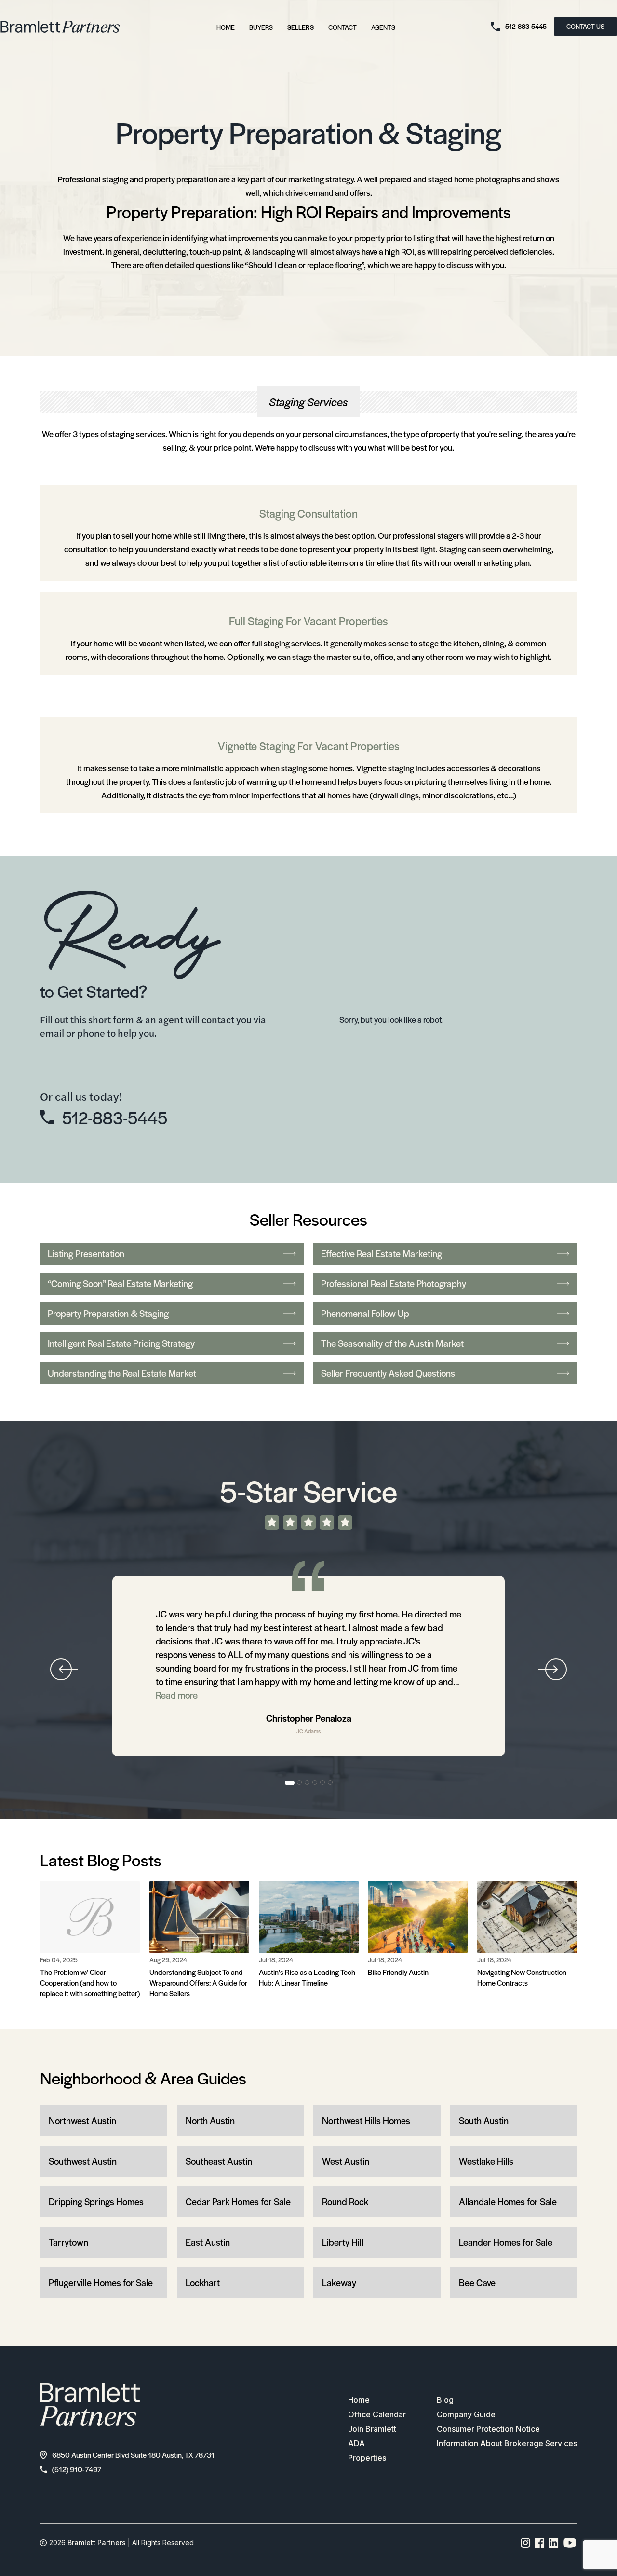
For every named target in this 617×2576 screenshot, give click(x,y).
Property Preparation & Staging (108, 1313)
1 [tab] (290, 1783)
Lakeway (339, 2282)
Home (226, 27)
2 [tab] (300, 1783)
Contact (342, 27)
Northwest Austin (82, 2120)
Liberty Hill (343, 2242)
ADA (356, 2443)
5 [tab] (323, 1783)
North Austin (210, 2120)
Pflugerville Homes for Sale (101, 2282)
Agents (383, 27)
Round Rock (345, 2201)
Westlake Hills (486, 2161)
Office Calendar (377, 2414)
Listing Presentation (86, 1254)
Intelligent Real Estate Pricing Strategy (121, 1343)
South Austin (484, 2120)
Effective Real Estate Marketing (382, 1254)
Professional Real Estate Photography (394, 1283)
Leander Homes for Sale (506, 2242)
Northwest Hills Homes (366, 2120)
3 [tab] (308, 1783)
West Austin (346, 2161)
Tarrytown (68, 2242)
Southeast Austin (219, 2161)
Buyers (261, 27)
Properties (367, 2458)
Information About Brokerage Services (507, 2443)
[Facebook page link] (540, 2543)
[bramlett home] (60, 27)
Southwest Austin (83, 2161)
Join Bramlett (372, 2429)
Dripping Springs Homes (96, 2201)
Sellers (301, 27)
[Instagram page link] (526, 2543)
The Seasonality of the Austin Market (392, 1343)
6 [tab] (331, 1783)
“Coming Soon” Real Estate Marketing (120, 1283)
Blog (445, 2400)
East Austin (208, 2242)
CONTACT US (585, 26)
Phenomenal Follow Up (365, 1313)
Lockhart (203, 2282)
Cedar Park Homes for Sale (238, 2201)
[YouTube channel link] (570, 2543)
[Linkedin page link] (554, 2543)
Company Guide (466, 2414)
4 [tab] (315, 1783)
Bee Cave (477, 2282)
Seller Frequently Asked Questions (388, 1373)
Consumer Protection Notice (488, 2429)
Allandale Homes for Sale (508, 2201)
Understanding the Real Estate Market (122, 1373)
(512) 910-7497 (77, 2469)
